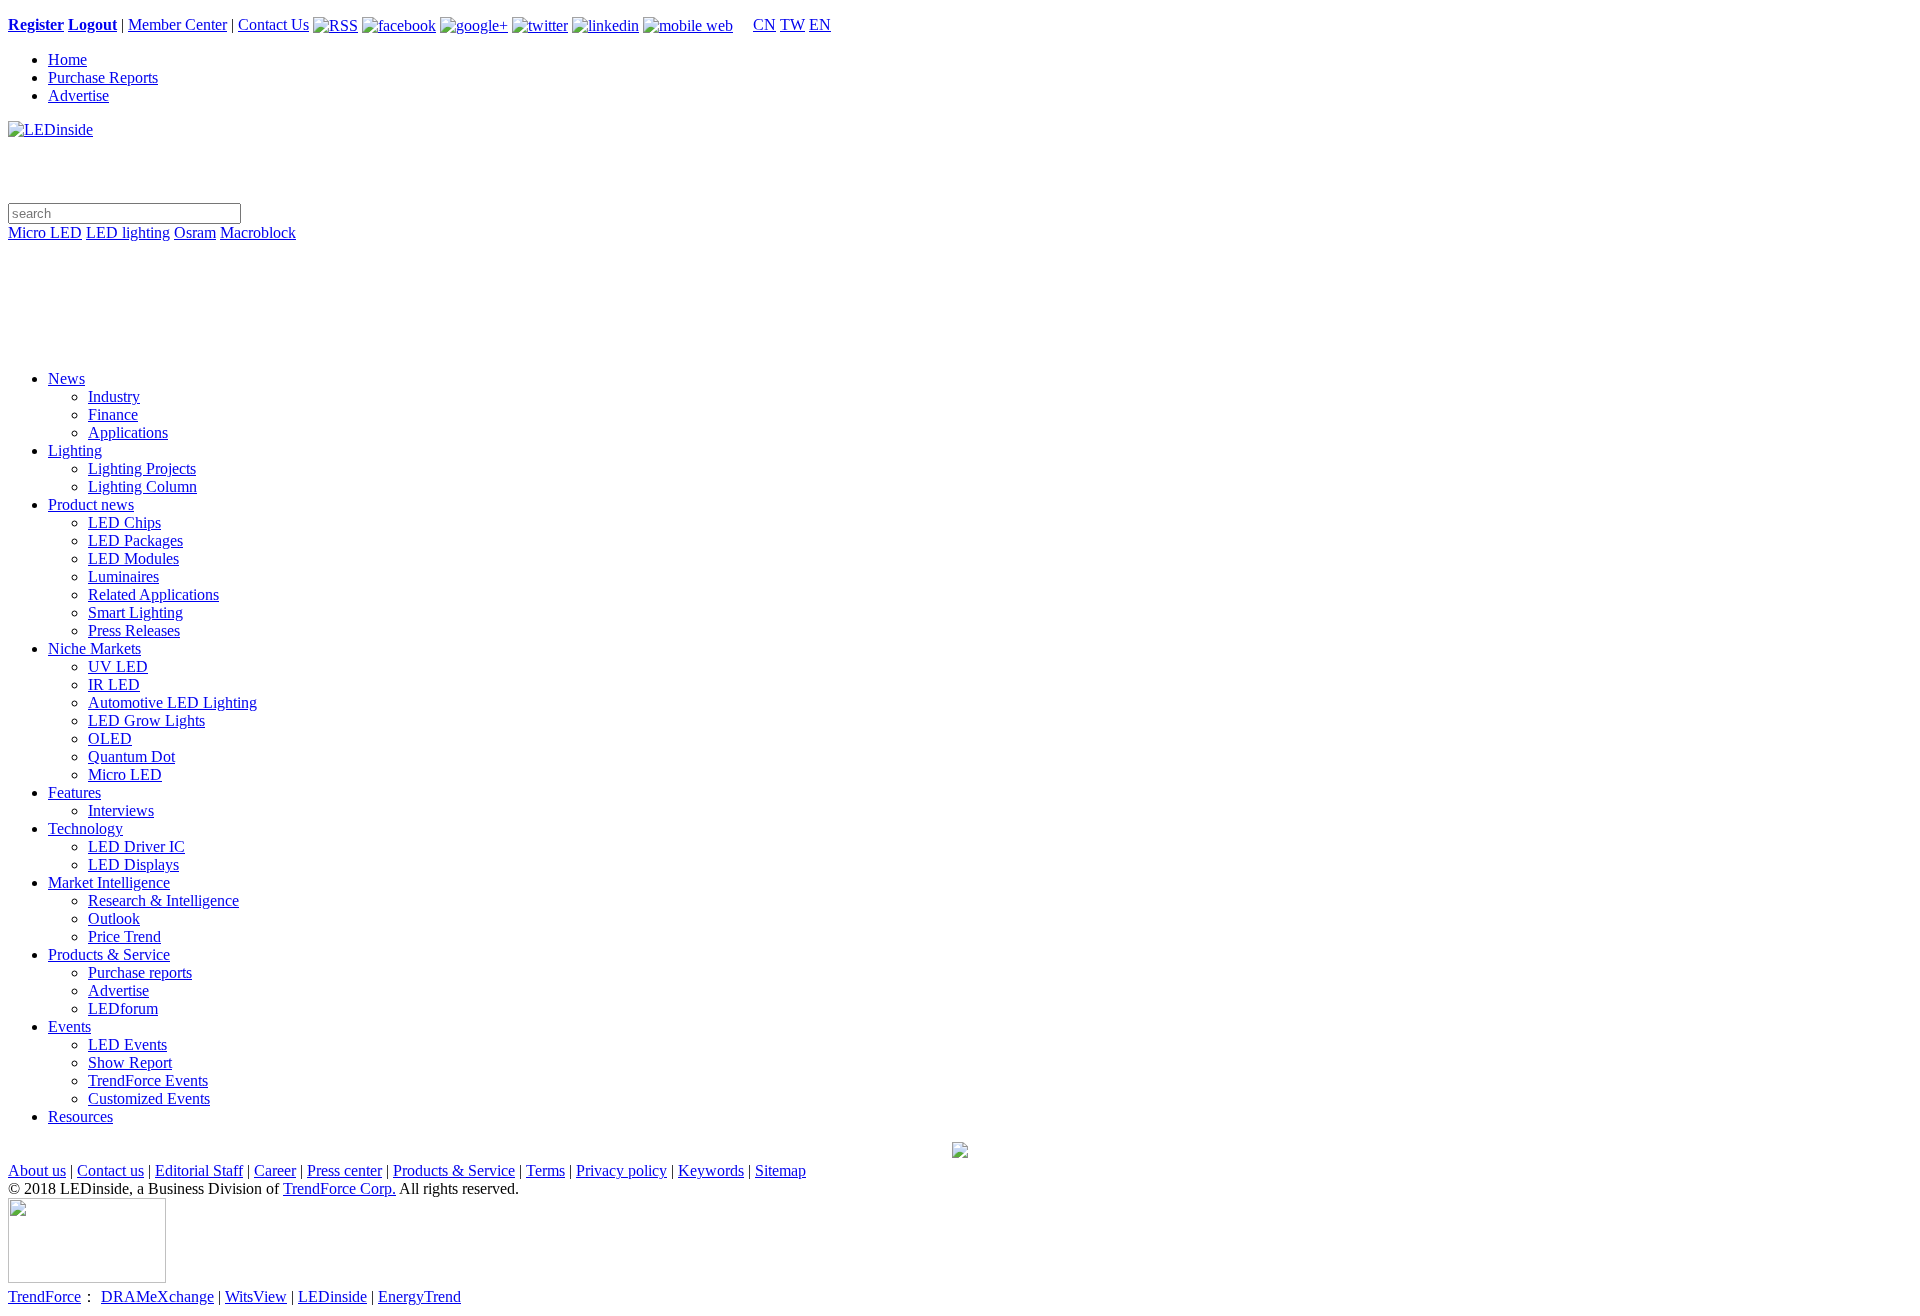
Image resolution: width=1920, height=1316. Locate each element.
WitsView (256, 1296)
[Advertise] (960, 284)
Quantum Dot (131, 756)
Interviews (121, 810)
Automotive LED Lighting (172, 702)
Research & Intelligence (163, 900)
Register (36, 24)
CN (764, 24)
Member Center (177, 24)
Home (67, 59)
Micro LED (45, 232)
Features (74, 792)
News (66, 378)
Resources (80, 1116)
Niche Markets (94, 648)
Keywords (711, 1170)
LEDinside (332, 1296)
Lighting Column (142, 486)
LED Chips (124, 522)
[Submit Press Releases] (960, 312)
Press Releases (134, 630)
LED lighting (128, 232)
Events (69, 1026)
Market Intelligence (109, 882)
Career (275, 1170)
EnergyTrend (419, 1296)
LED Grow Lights (146, 720)
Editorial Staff (199, 1170)
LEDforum (123, 1008)
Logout (92, 24)
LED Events (127, 1044)
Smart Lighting (135, 612)
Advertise (78, 95)
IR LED (114, 684)
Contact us (110, 1170)
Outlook (114, 918)
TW (792, 24)
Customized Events (149, 1098)
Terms (545, 1170)
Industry (114, 396)
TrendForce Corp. (339, 1188)
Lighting (75, 450)
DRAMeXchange (157, 1296)
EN (820, 24)
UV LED (118, 666)
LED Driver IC (136, 846)
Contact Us (273, 24)
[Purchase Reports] (960, 256)
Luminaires (123, 576)
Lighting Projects (142, 468)
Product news (91, 504)
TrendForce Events (148, 1080)
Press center (344, 1170)
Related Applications (153, 594)
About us (37, 1170)
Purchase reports (140, 972)
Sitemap (780, 1170)
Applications (128, 432)
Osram (195, 232)
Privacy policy (621, 1170)
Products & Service (109, 954)
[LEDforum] (960, 340)
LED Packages (135, 540)
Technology (85, 828)
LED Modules (133, 558)
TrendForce (44, 1296)
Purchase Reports (103, 77)
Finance (113, 414)
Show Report (130, 1062)
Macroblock (258, 232)
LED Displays (133, 864)
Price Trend (124, 936)
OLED (110, 738)
